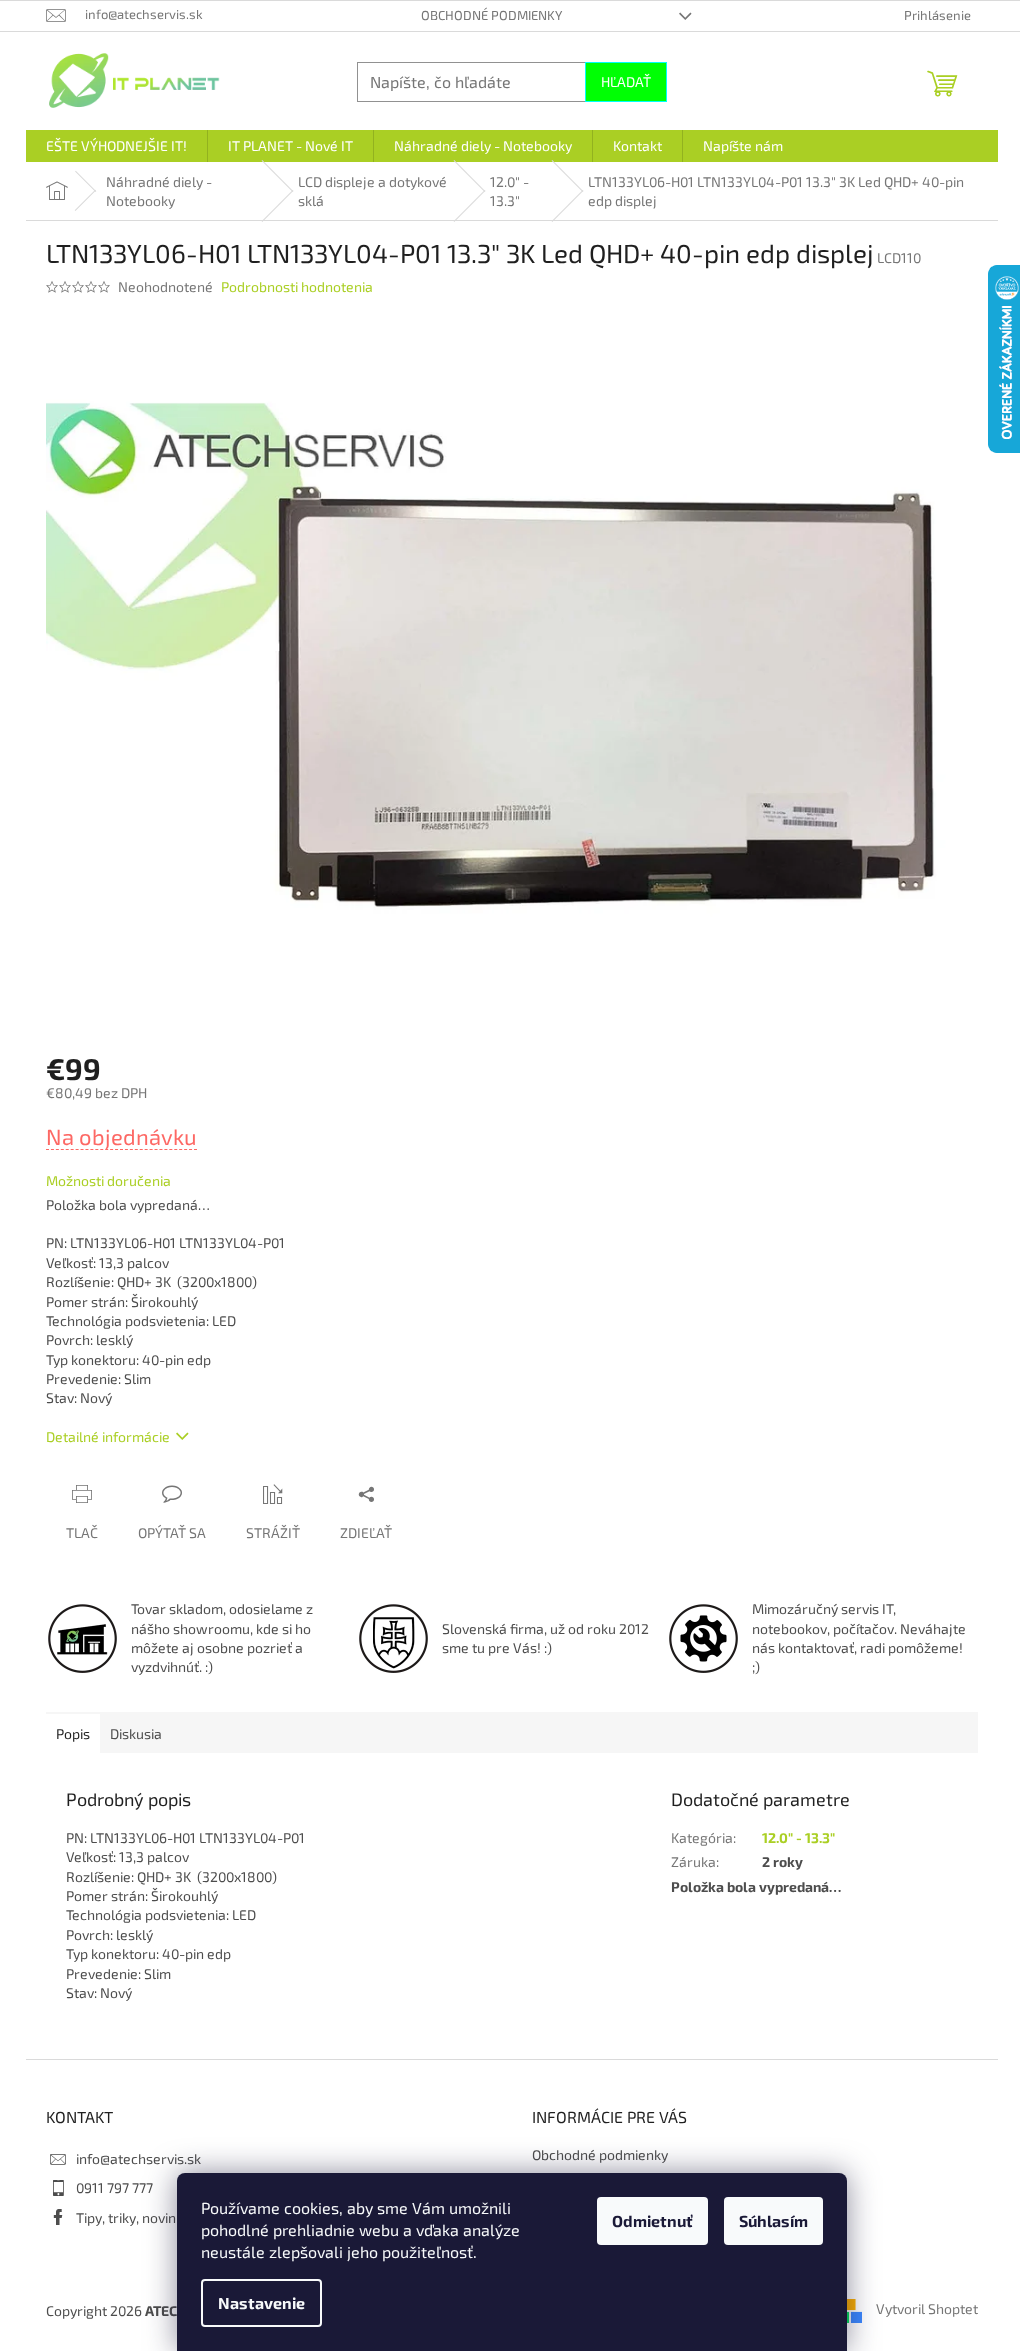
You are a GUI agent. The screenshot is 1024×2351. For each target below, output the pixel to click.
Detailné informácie (108, 1436)
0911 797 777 (114, 2187)
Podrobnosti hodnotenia (297, 286)
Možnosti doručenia (108, 1180)
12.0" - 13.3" (798, 1837)
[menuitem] (116, 146)
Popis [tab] (73, 1733)
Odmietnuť (652, 2220)
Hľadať (626, 81)
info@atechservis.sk (138, 2158)
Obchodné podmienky (491, 15)
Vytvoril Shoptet (927, 2308)
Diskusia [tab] (136, 1733)
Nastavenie (261, 2302)
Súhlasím (773, 2220)
